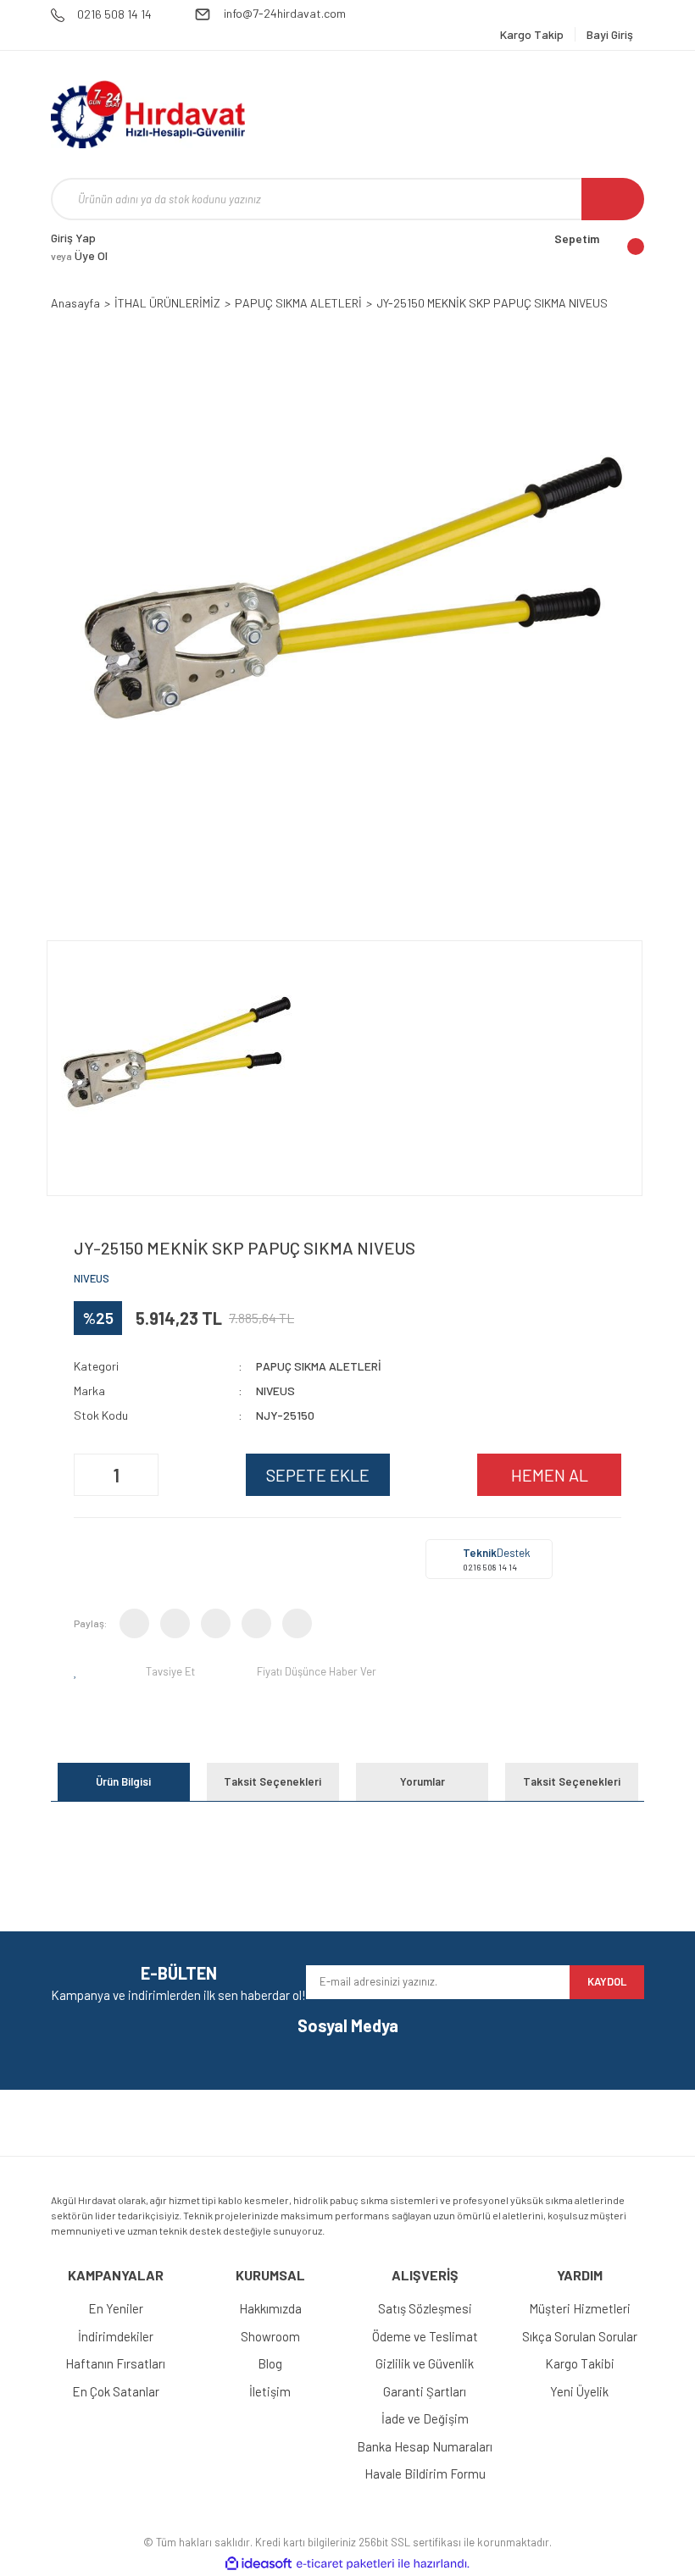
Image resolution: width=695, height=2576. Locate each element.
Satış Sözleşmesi (425, 2308)
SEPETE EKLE (318, 1475)
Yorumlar (423, 1781)
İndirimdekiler (116, 2336)
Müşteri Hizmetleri (580, 2308)
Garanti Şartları (425, 2391)
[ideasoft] (259, 2564)
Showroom (270, 2336)
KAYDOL (607, 1981)
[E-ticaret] (345, 2563)
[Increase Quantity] (143, 1475)
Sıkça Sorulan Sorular (580, 2336)
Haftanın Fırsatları (115, 2363)
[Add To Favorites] (79, 1671)
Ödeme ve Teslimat (425, 2336)
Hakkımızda (270, 2308)
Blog (270, 2363)
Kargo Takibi (580, 2363)
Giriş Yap (73, 238)
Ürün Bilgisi (123, 1781)
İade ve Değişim (425, 2418)
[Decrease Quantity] (89, 1475)
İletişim (270, 2391)
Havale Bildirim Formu (425, 2474)
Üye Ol (79, 255)
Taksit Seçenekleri (272, 1781)
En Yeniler (116, 2308)
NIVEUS (92, 1278)
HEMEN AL (550, 1475)
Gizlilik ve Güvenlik (425, 2363)
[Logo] (148, 114)
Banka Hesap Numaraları (425, 2446)
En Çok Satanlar (116, 2391)
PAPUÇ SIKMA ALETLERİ (319, 1366)
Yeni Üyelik (579, 2391)
